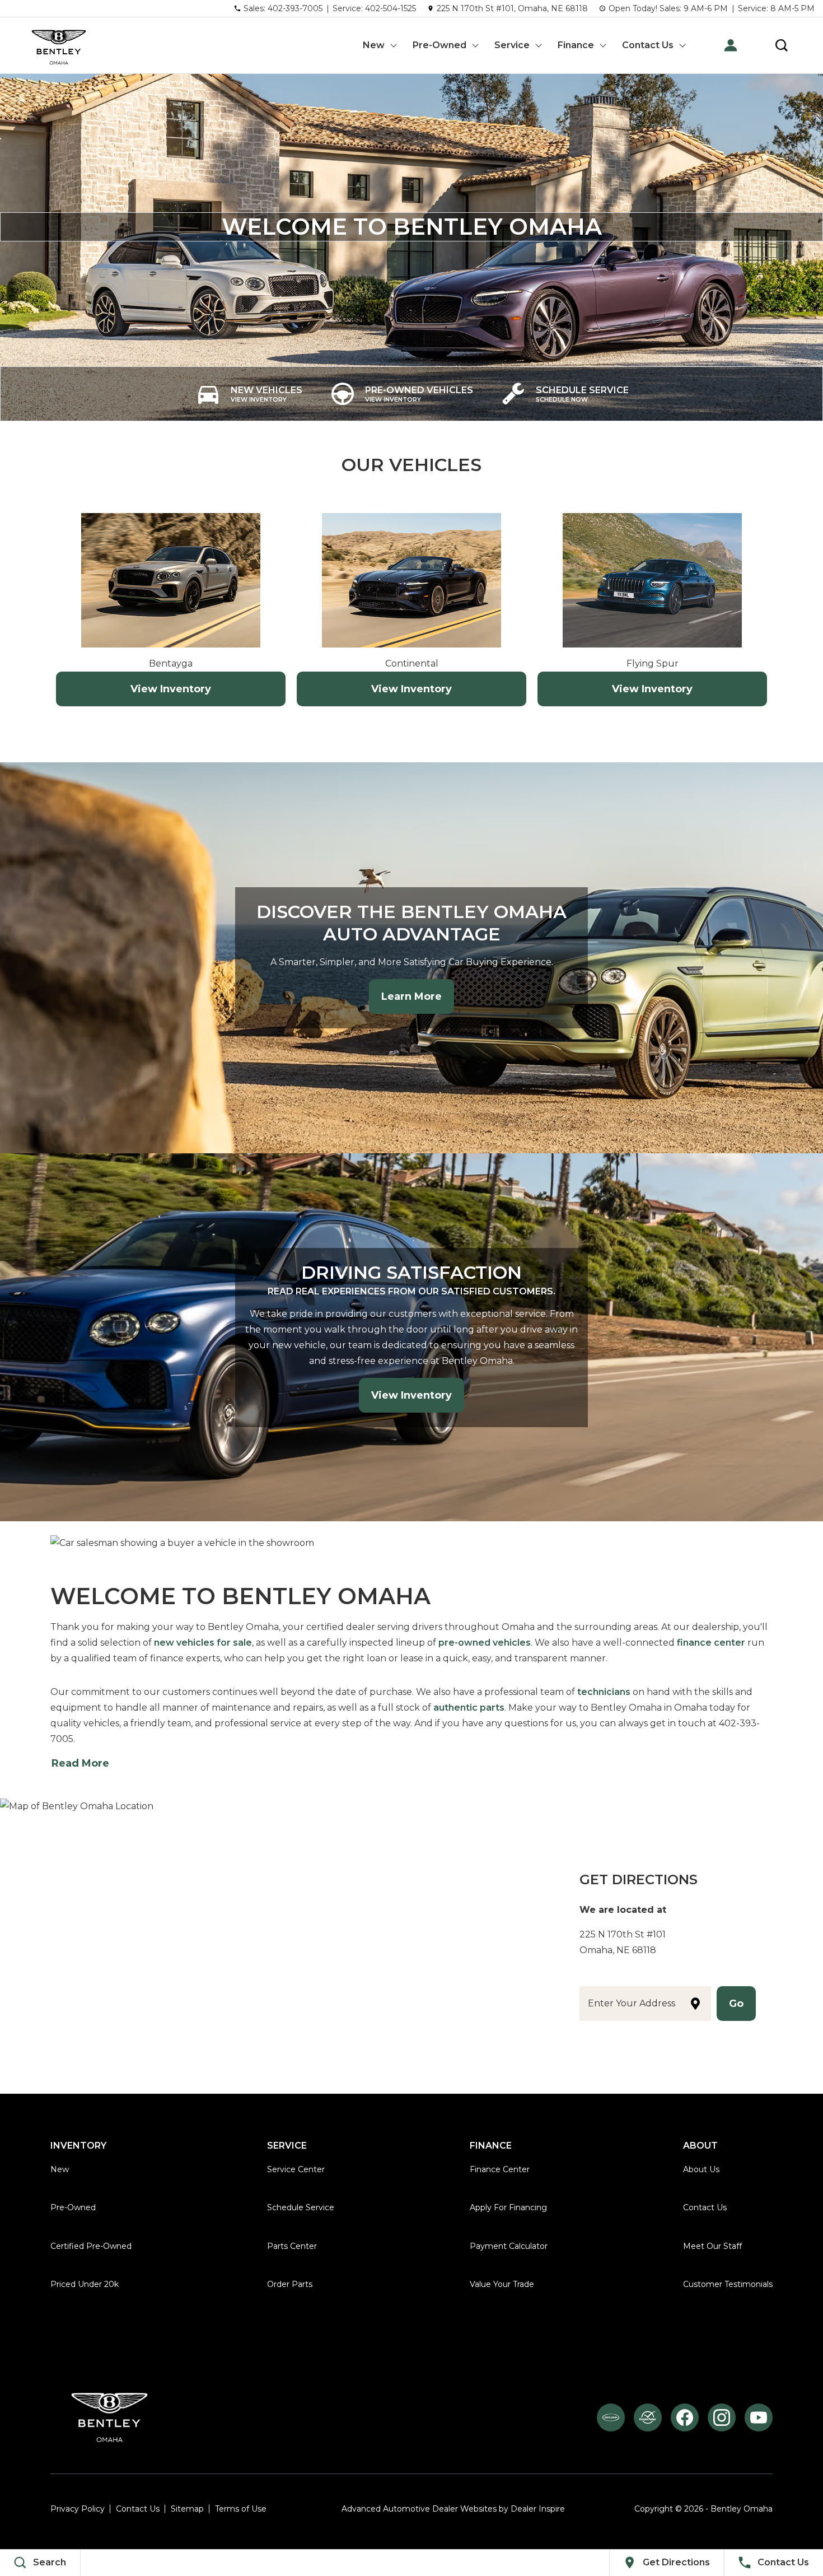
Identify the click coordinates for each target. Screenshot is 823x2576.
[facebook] (685, 2417)
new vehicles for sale (203, 1643)
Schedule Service (301, 2207)
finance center (711, 1643)
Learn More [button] (411, 996)
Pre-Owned (439, 45)
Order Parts (290, 2284)
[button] (782, 45)
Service (512, 45)
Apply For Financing (508, 2207)
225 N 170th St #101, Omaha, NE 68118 (512, 8)
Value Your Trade (502, 2284)
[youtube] (759, 2417)
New (374, 45)
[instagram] (722, 2417)
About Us (701, 2169)
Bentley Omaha (742, 2509)
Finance (576, 45)
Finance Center (500, 2169)
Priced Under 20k (85, 2284)
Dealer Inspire (538, 2509)
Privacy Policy (78, 2509)
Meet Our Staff (712, 2246)
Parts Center (292, 2246)
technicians (604, 1692)
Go (736, 2004)
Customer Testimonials (728, 2284)
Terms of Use (241, 2509)
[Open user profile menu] (731, 45)
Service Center (296, 2169)
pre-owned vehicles (485, 1643)
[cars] (611, 2417)
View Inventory (171, 689)
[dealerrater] (648, 2417)
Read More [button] (80, 1763)
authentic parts (469, 1708)
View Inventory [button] (411, 1395)
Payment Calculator (509, 2246)
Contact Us (648, 45)
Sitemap (187, 2509)
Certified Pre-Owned (91, 2246)
